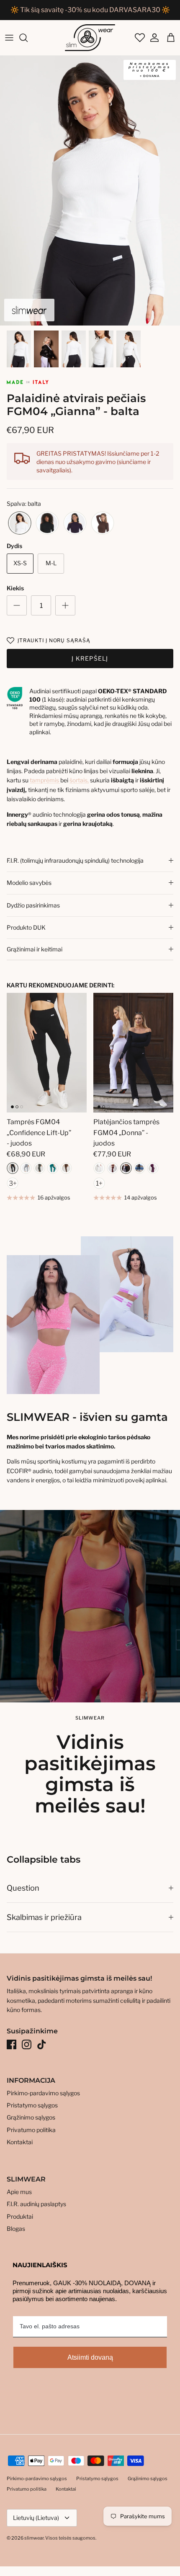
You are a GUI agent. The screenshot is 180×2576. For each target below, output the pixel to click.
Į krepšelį (90, 658)
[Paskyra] (152, 38)
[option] (90, 191)
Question (23, 1888)
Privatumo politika (31, 2130)
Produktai (20, 2216)
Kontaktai (20, 2142)
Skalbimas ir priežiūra (44, 1917)
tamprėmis (45, 780)
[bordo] (113, 1168)
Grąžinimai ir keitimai (35, 949)
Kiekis (15, 588)
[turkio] (53, 1168)
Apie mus (19, 2192)
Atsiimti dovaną (90, 2357)
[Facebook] (12, 2044)
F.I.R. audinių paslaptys (36, 2204)
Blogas (16, 2229)
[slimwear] (90, 38)
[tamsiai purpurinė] (153, 1168)
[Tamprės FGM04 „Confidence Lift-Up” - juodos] (47, 1053)
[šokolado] (103, 523)
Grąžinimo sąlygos (31, 2117)
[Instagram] (27, 2044)
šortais (78, 780)
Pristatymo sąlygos (32, 2105)
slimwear (34, 2538)
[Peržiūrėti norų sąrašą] (139, 38)
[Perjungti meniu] (9, 38)
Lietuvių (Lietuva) (36, 2518)
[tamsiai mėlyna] (75, 523)
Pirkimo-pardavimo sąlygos (43, 2093)
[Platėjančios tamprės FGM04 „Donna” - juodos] (133, 1053)
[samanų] (39, 1168)
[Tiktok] (42, 2044)
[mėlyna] (139, 1168)
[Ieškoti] (28, 38)
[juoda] (47, 523)
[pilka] (26, 1168)
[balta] (20, 523)
